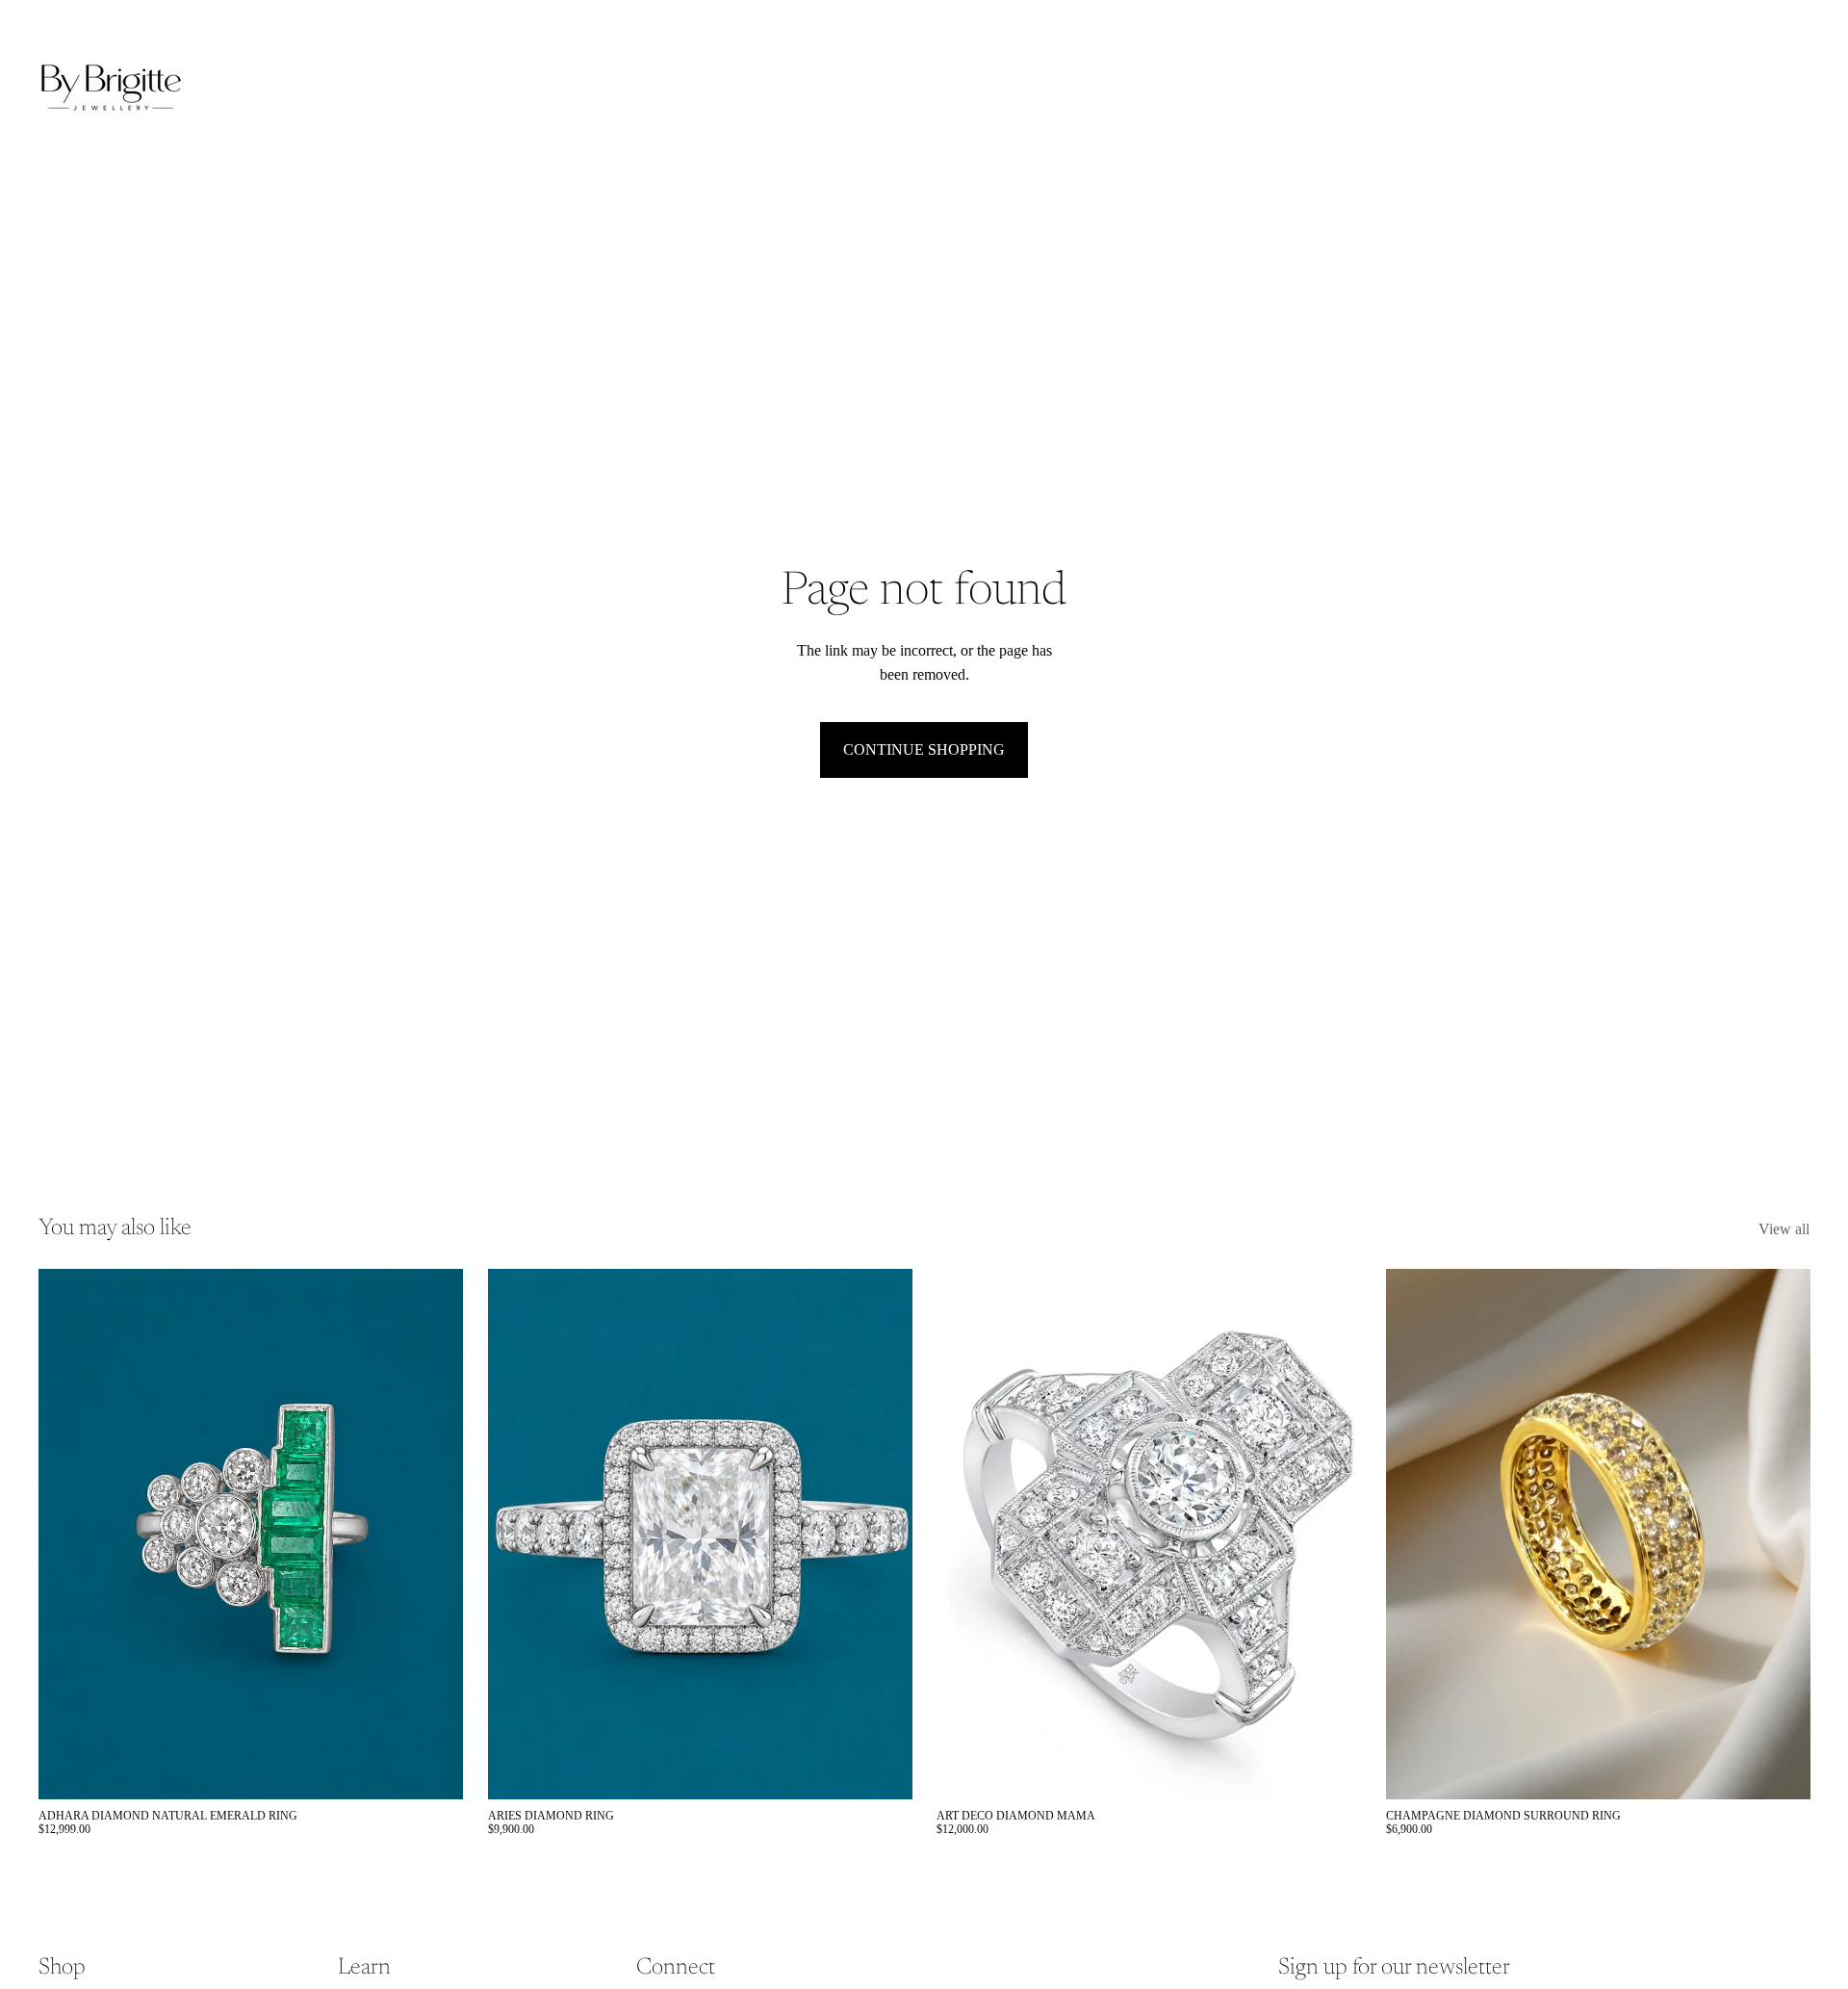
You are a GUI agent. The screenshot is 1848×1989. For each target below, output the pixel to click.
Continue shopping (924, 749)
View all (1784, 1229)
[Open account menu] (1746, 88)
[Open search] (1706, 88)
